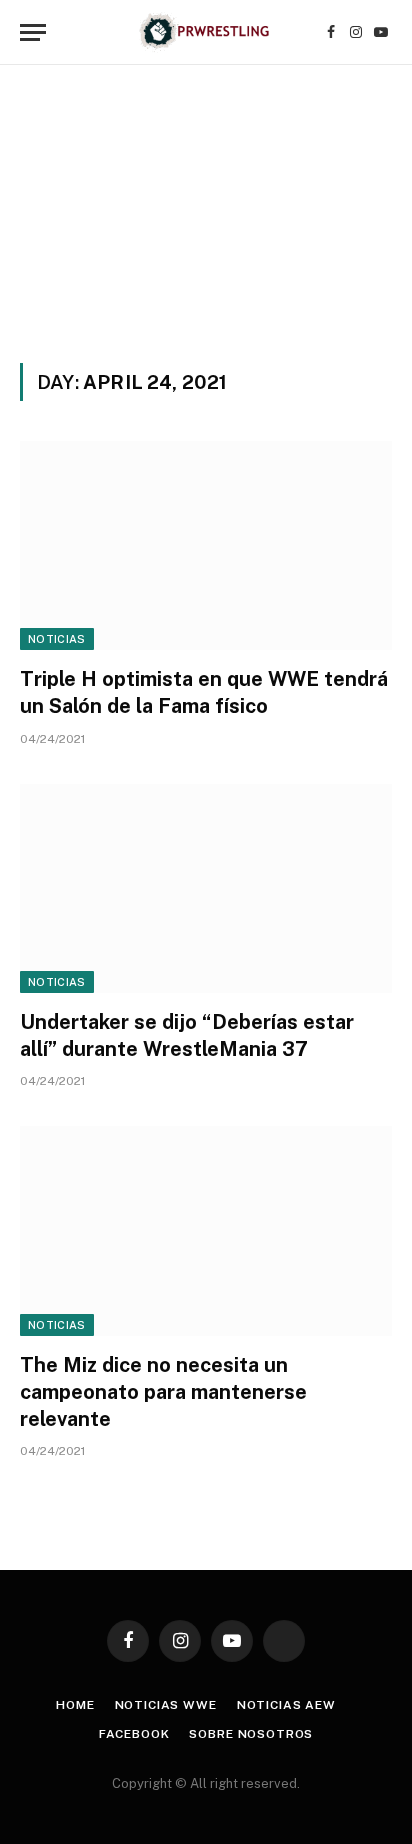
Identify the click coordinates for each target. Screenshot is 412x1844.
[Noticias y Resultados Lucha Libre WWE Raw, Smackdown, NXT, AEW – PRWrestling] (205, 32)
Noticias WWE (166, 1705)
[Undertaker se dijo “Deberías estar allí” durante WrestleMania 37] (206, 888)
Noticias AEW (286, 1705)
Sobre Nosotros (251, 1734)
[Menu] (33, 32)
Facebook (134, 1734)
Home (75, 1705)
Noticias (57, 639)
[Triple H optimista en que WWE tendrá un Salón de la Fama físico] (206, 545)
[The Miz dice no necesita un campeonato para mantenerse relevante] (206, 1230)
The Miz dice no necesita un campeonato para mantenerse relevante (163, 1392)
